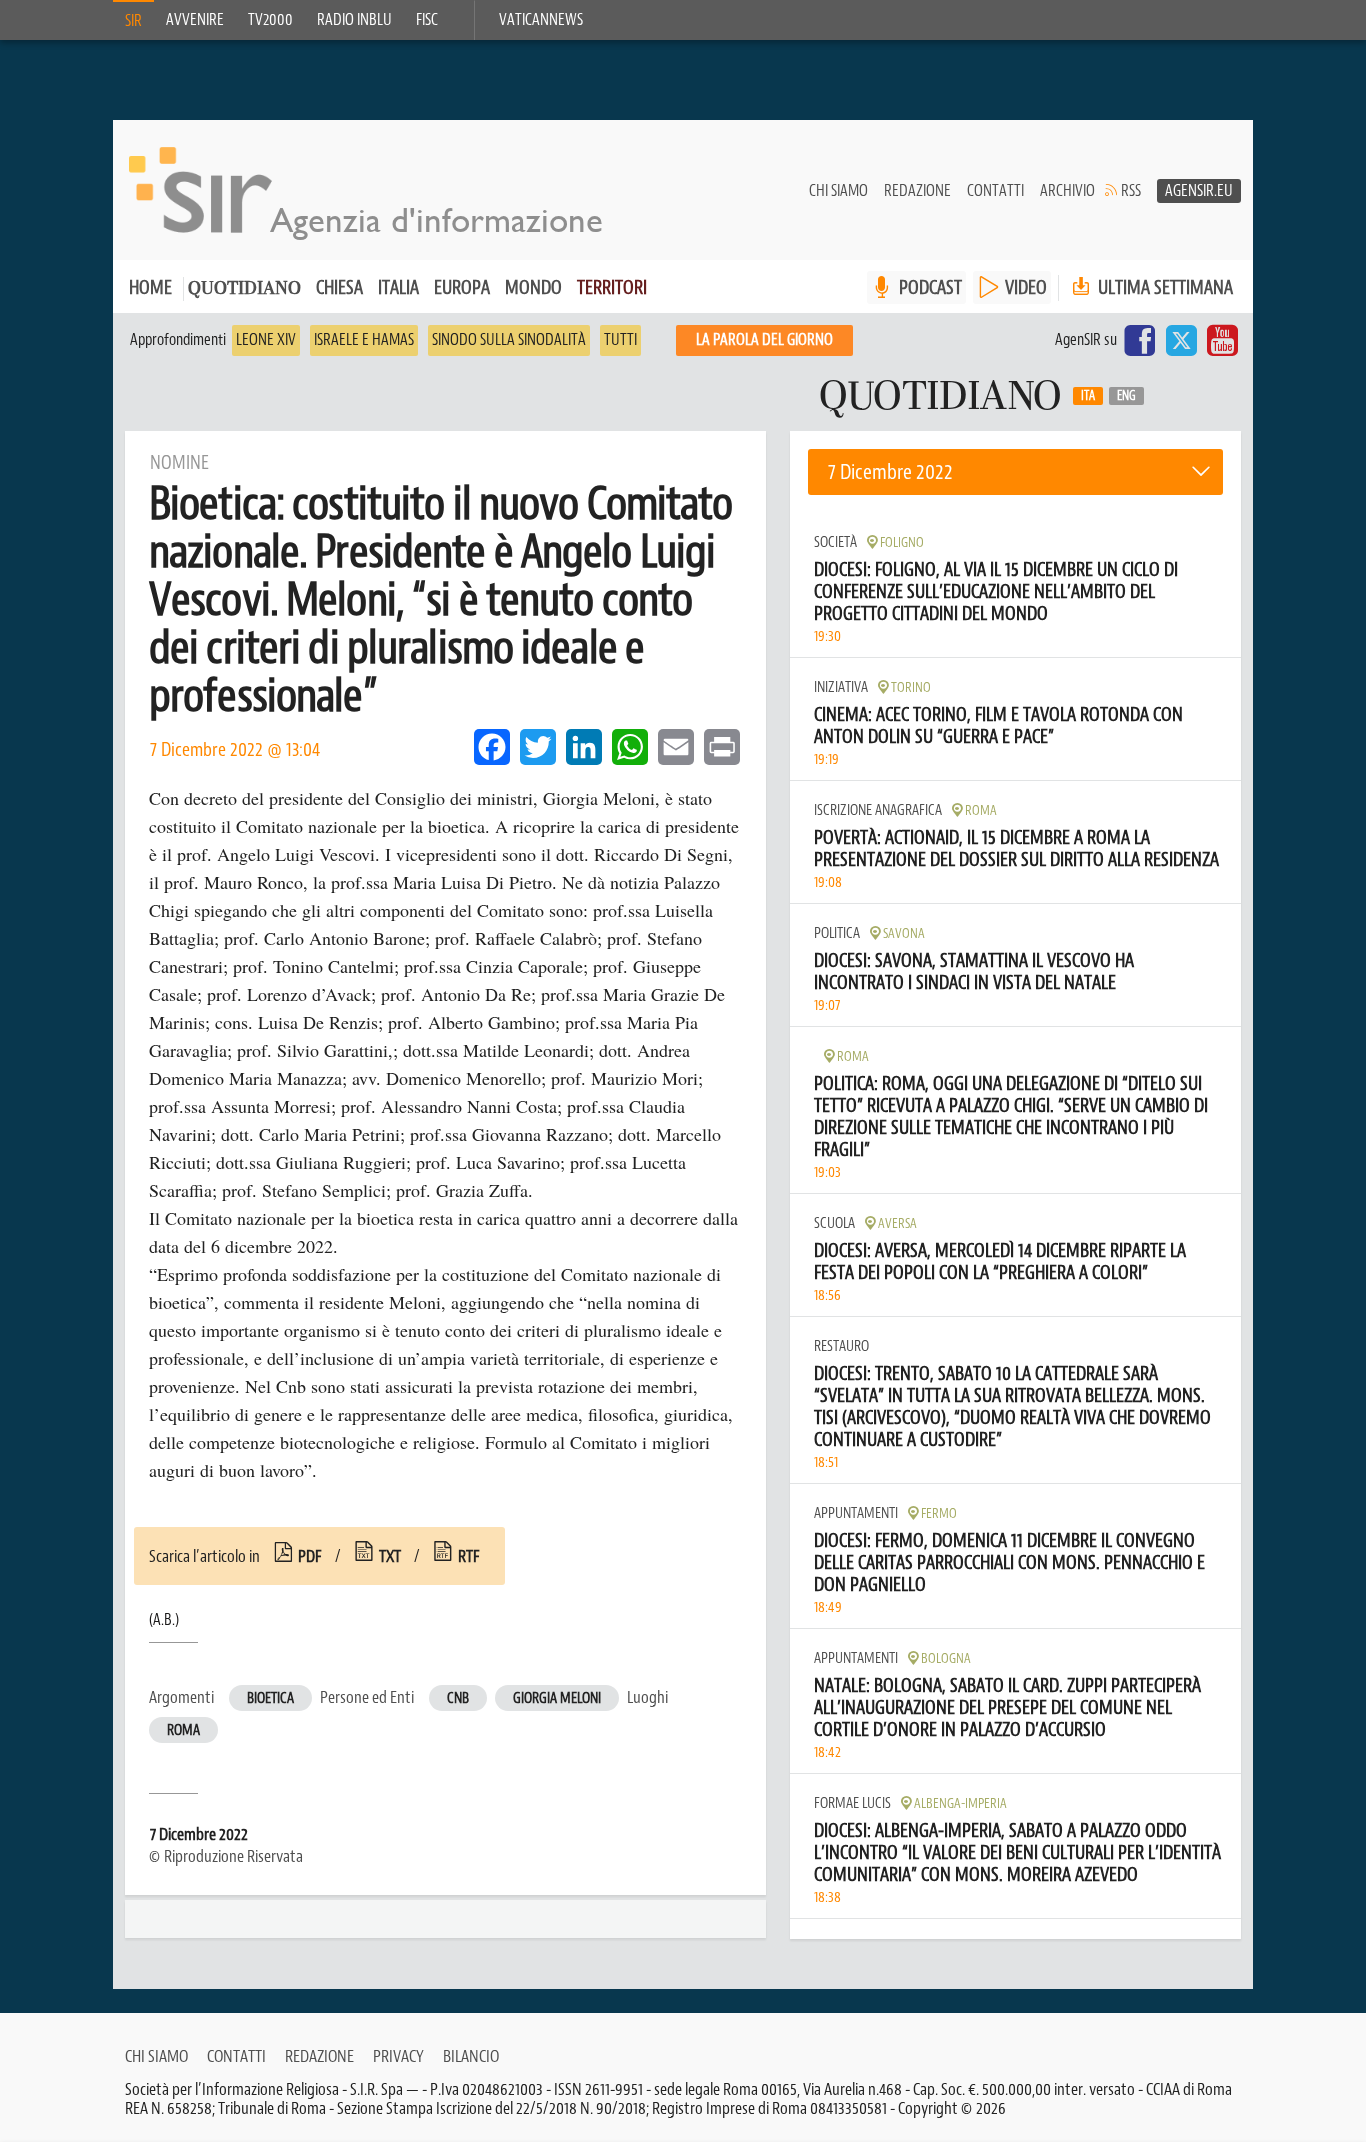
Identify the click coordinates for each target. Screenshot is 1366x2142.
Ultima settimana (1163, 287)
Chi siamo (838, 191)
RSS (1131, 191)
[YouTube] (1222, 340)
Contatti (995, 191)
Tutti (620, 340)
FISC (427, 20)
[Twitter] (1181, 340)
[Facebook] (1140, 340)
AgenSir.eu (1199, 191)
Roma (183, 1730)
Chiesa (339, 287)
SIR (133, 21)
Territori (612, 287)
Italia (398, 287)
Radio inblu (354, 20)
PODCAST (930, 287)
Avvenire (195, 20)
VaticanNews (541, 20)
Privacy (398, 2056)
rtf (469, 1556)
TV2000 (270, 20)
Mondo (533, 287)
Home (150, 287)
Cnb (458, 1698)
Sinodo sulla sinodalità (509, 340)
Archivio (1067, 191)
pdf (310, 1556)
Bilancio (471, 2056)
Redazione (917, 191)
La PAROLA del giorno (764, 340)
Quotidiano (244, 289)
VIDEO (1026, 287)
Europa (462, 287)
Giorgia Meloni (557, 1698)
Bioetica (270, 1698)
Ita (1088, 396)
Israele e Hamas (364, 340)
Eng (1126, 396)
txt (390, 1556)
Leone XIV (266, 340)
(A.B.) (164, 1620)
